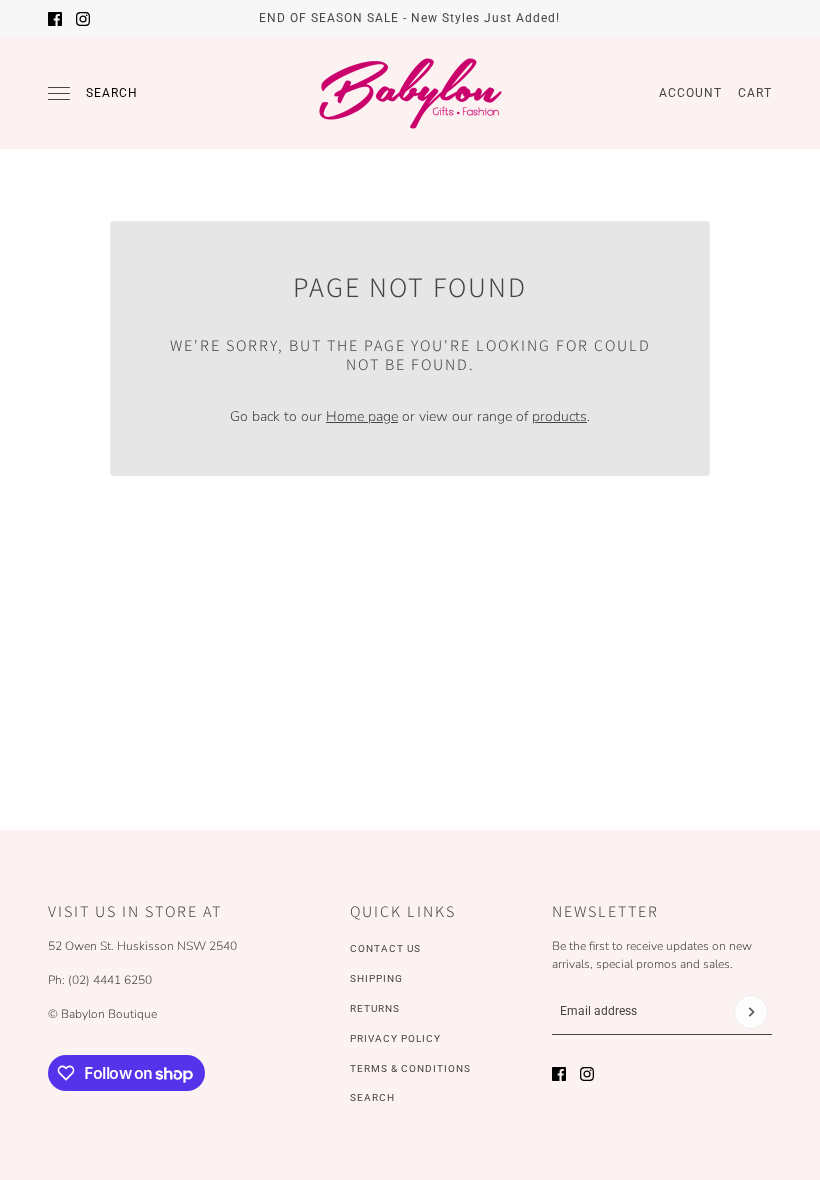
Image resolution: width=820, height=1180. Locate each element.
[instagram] (83, 19)
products (559, 416)
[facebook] (55, 19)
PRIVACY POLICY (395, 1038)
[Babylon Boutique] (410, 93)
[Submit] (751, 1012)
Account (690, 93)
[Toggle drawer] (59, 93)
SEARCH (372, 1097)
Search (112, 93)
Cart (755, 93)
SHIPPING (376, 978)
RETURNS (375, 1008)
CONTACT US (385, 948)
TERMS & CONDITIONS (410, 1068)
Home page (362, 416)
